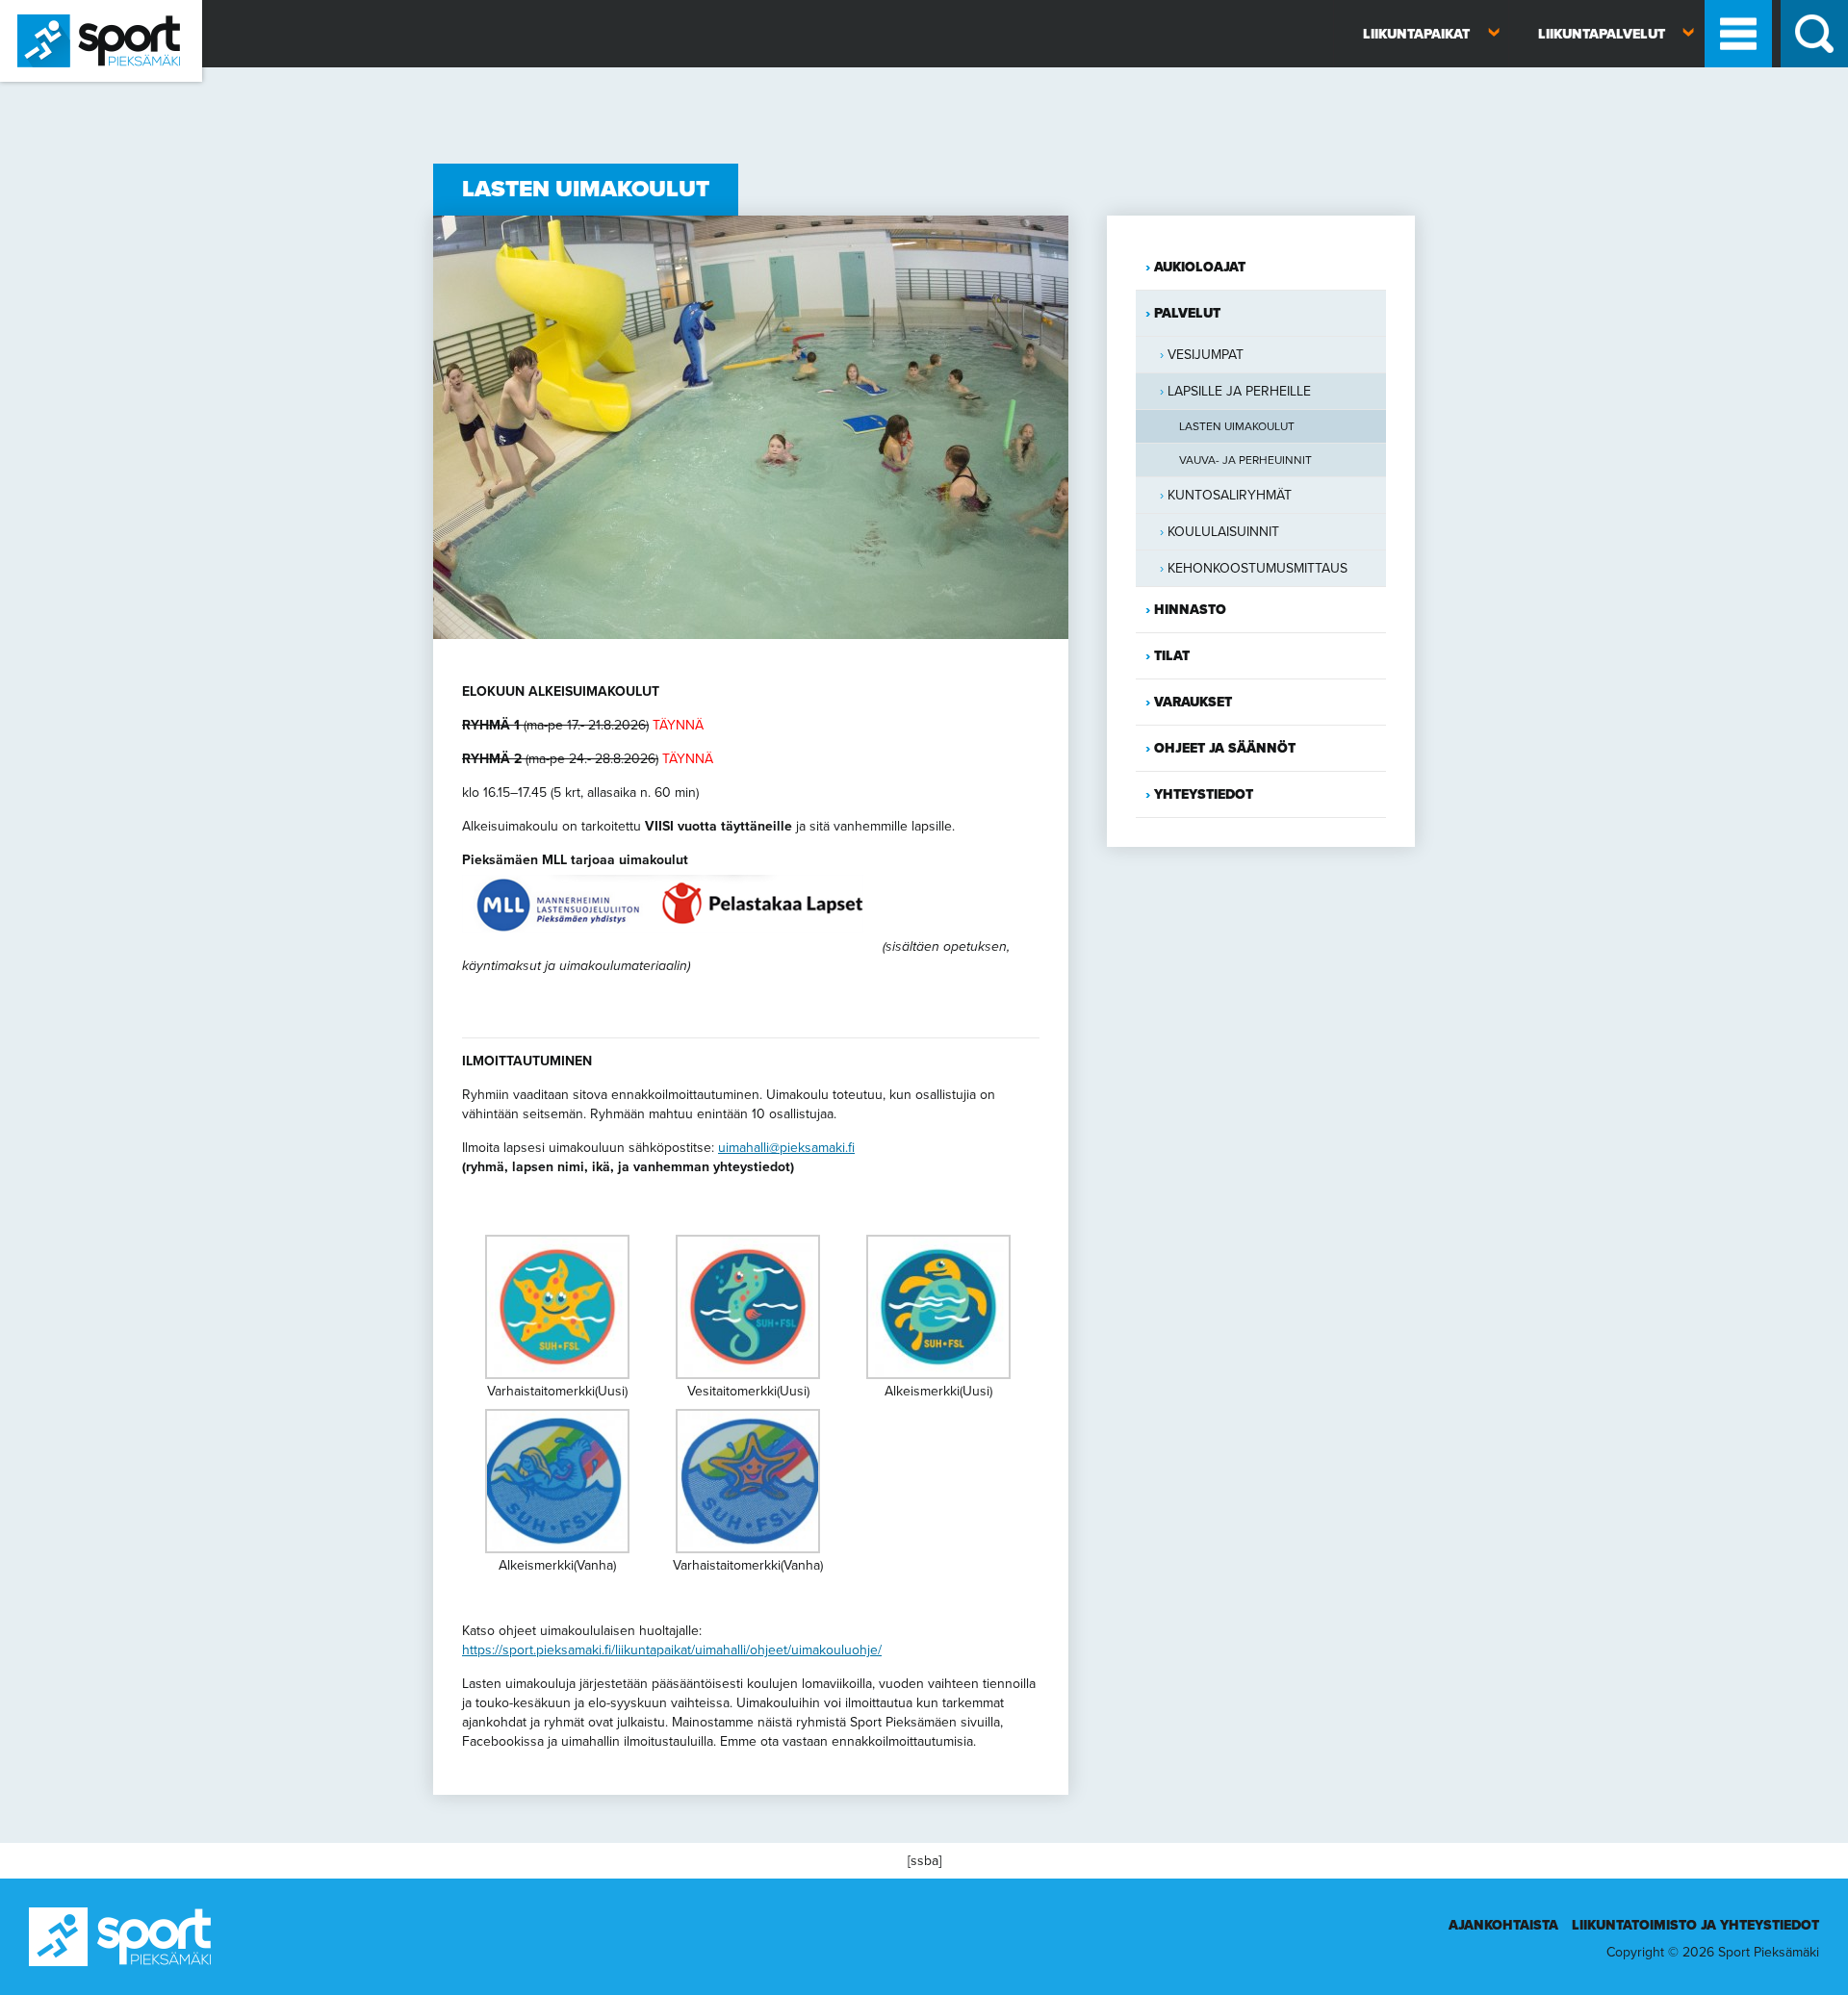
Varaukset (1193, 702)
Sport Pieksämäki (51, 90)
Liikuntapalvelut (1602, 34)
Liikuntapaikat (1416, 34)
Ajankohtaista (1503, 1925)
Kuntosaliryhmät (1230, 495)
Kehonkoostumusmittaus (1258, 568)
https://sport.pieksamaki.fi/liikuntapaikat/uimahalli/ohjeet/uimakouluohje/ (672, 1650)
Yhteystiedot (1204, 794)
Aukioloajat (1200, 267)
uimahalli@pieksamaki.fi (786, 1148)
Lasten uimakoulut (1237, 426)
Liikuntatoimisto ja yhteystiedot (1695, 1925)
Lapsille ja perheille (1239, 391)
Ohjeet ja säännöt (1225, 748)
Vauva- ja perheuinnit (1245, 460)
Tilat (1172, 656)
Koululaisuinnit (1223, 532)
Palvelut (1187, 313)
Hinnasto (1190, 610)
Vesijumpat (1206, 355)
